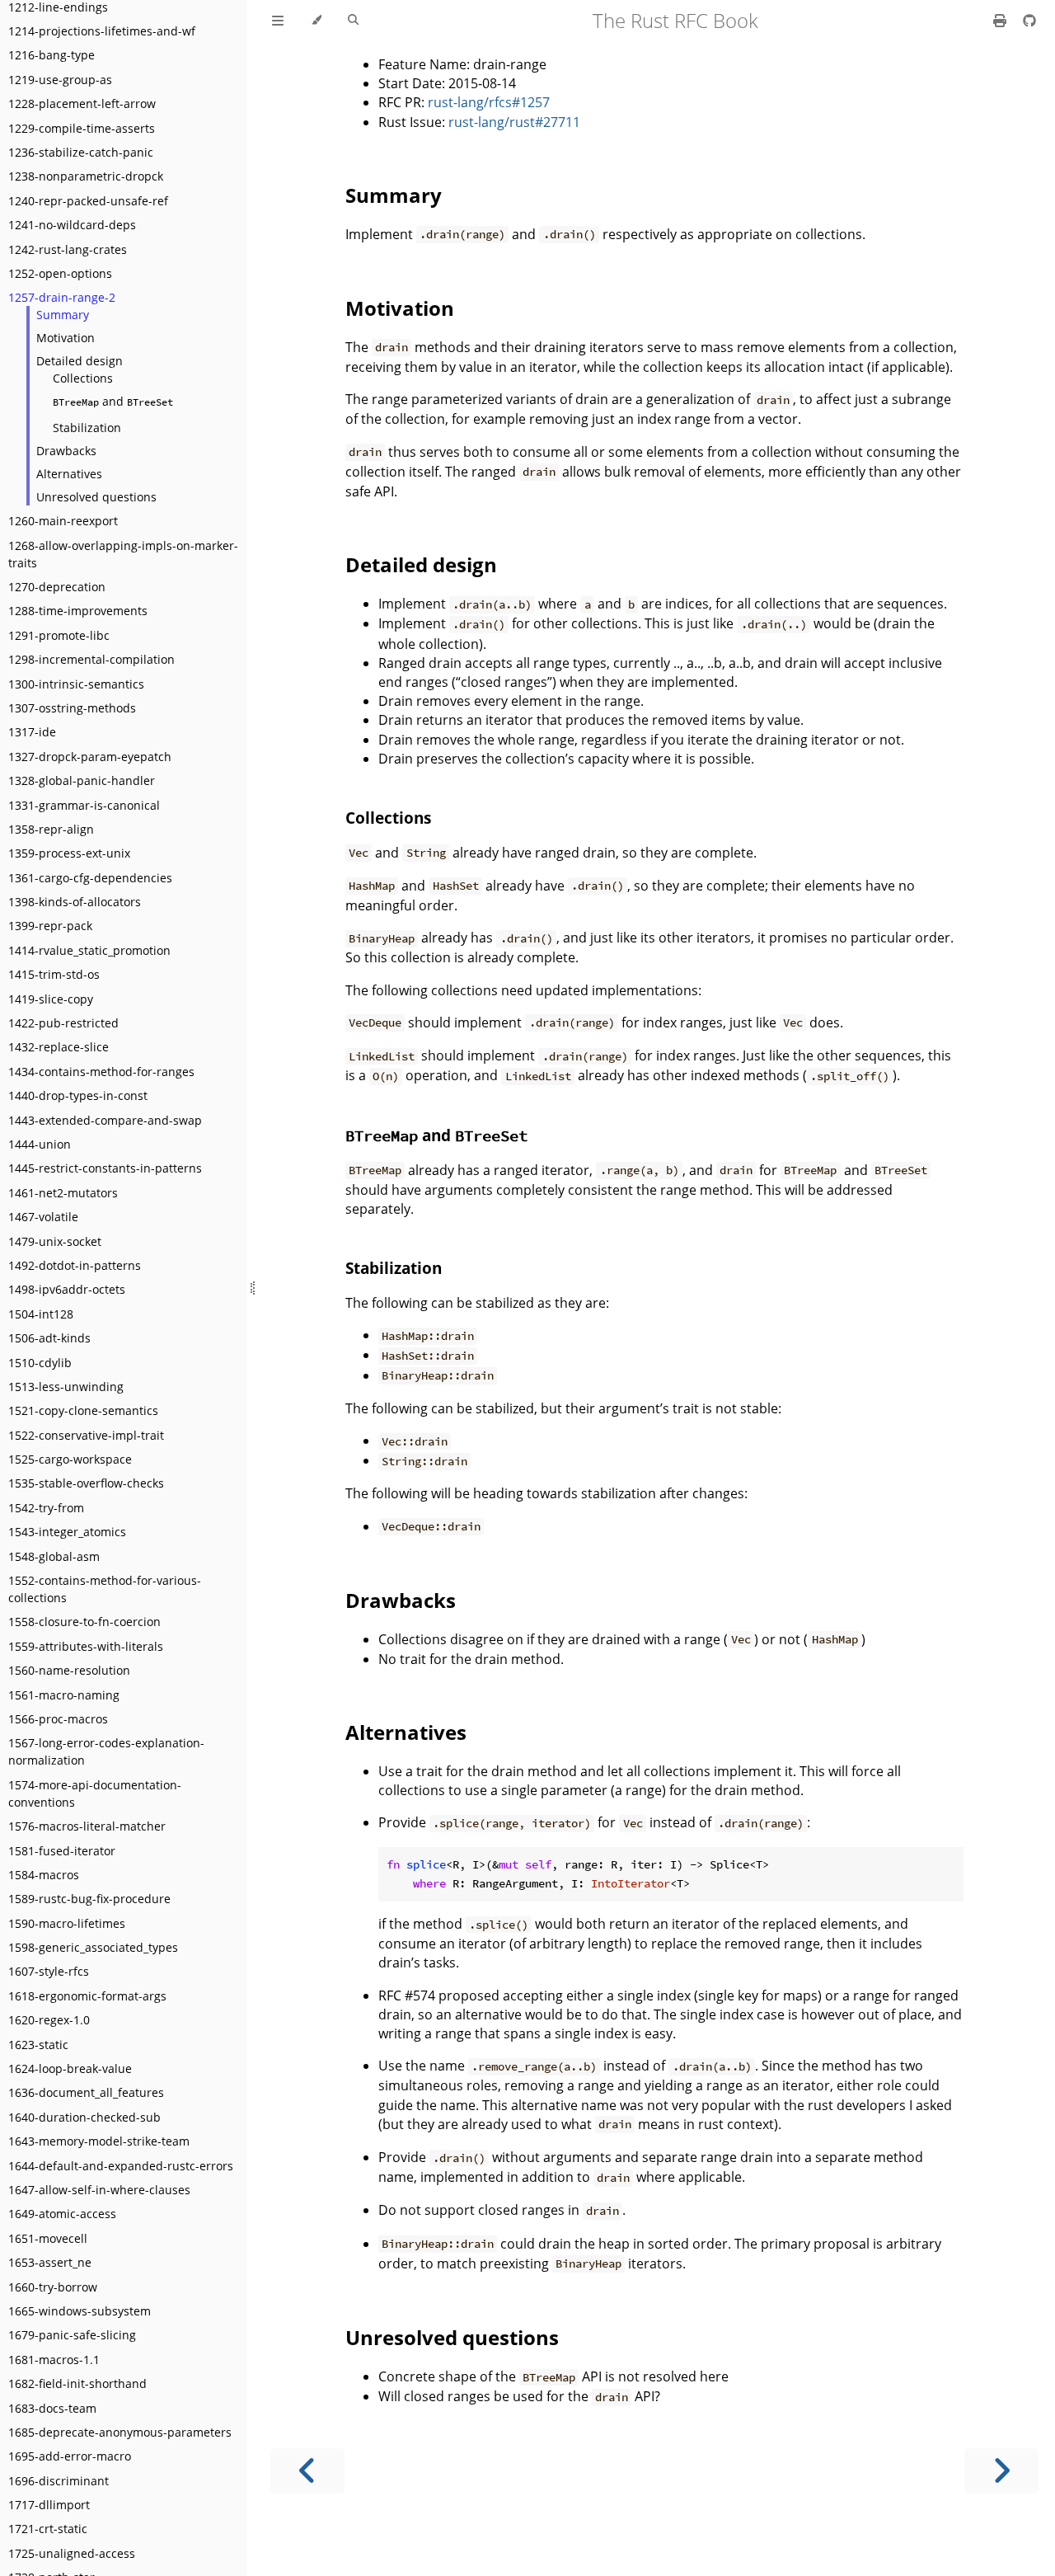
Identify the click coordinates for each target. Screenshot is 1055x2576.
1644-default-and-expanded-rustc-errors (121, 2166)
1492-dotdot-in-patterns (75, 1265)
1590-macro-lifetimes (67, 1923)
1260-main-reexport (63, 521)
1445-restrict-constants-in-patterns (105, 1168)
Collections (83, 378)
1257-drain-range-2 (62, 297)
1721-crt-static (48, 2529)
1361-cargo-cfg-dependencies (90, 878)
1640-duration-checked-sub (84, 2117)
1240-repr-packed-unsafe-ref (88, 201)
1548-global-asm (54, 1556)
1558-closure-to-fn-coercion (84, 1622)
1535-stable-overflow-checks (86, 1483)
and (113, 401)
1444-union (40, 1144)
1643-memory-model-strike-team (99, 2141)
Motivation (66, 338)
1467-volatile (43, 1217)
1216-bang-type (52, 55)
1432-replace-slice (59, 1047)
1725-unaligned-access (72, 2553)
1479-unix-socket (55, 1241)
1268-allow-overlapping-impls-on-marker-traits (123, 554)
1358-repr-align (51, 829)
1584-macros (44, 1875)
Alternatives (69, 474)
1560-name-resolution (69, 1670)
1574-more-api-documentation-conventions (95, 1793)
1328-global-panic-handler (82, 780)
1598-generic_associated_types (93, 1947)
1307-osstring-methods (72, 708)
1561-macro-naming (64, 1695)
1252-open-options (60, 273)
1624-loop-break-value (70, 2068)
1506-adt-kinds (49, 1338)
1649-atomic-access (62, 2214)
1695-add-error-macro (70, 2456)
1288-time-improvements (78, 611)
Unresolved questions (96, 497)
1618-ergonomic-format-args (87, 1996)
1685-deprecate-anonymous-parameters (120, 2432)
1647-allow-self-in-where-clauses (99, 2190)
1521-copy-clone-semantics (83, 1410)
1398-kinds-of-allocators (75, 902)
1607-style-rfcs (49, 1971)
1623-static (38, 2045)
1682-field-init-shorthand (77, 2383)
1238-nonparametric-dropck (86, 176)
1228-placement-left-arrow (82, 103)
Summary (63, 315)
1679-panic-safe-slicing (72, 2335)
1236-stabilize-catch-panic (81, 152)
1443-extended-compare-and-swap (105, 1120)
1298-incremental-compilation (91, 659)
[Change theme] (316, 21)
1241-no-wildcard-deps (72, 225)
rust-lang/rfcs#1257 (489, 102)
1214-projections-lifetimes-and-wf (102, 31)
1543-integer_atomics (67, 1532)
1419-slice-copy (51, 999)
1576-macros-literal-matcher (87, 1826)
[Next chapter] (1001, 2471)
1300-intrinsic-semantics (76, 684)
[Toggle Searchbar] (353, 21)
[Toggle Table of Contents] (278, 21)
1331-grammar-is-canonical (84, 805)
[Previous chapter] (307, 2471)
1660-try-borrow (53, 2287)
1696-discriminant (59, 2481)
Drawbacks (66, 451)
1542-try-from (46, 1508)
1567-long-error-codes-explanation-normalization (106, 1751)
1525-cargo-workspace (70, 1459)
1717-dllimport (49, 2505)
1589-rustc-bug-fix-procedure (89, 1899)
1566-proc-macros (58, 1719)
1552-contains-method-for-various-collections (105, 1589)
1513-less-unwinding (66, 1387)
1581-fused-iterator (62, 1851)
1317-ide (32, 732)
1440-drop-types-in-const (78, 1095)
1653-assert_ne (50, 2262)
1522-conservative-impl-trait (86, 1435)
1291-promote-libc (59, 635)
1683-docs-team (52, 2408)
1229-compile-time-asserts (82, 128)
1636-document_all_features (86, 2092)
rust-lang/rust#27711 (514, 122)
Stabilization (87, 428)
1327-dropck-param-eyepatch (90, 757)
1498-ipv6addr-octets (67, 1289)
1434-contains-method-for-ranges (101, 1072)
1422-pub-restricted (63, 1023)
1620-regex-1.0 (49, 2020)
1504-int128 (41, 1314)
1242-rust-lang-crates (68, 249)
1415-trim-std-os (54, 974)
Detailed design (80, 361)
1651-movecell (48, 2238)
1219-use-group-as (60, 80)
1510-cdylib (40, 1363)
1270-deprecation (57, 587)
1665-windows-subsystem (80, 2311)
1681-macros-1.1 (54, 2360)
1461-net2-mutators (63, 1193)
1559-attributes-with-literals (86, 1646)
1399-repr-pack (50, 926)
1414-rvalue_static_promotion (89, 950)
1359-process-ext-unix (69, 853)
